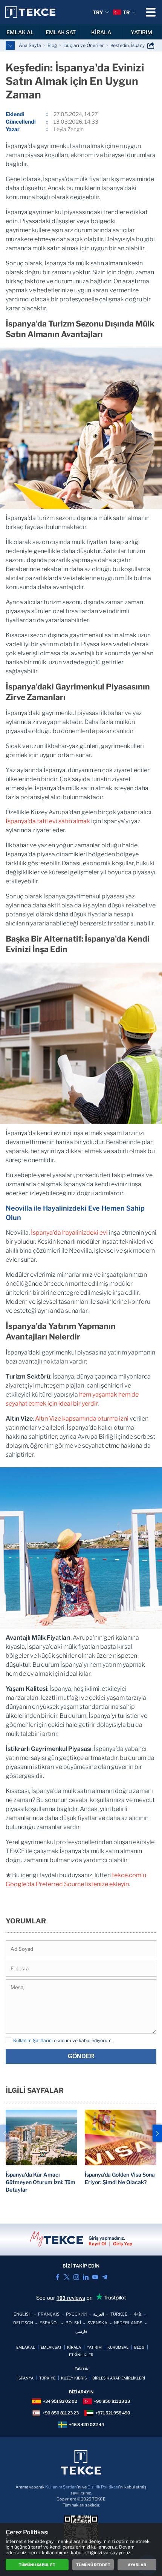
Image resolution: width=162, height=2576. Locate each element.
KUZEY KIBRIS (74, 2378)
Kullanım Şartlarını (34, 2040)
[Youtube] (95, 2277)
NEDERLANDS (128, 2323)
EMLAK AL (20, 32)
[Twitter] (67, 2277)
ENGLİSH (23, 2314)
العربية (99, 2314)
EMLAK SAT (61, 32)
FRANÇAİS (49, 2314)
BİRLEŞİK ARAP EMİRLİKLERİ (119, 2378)
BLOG (139, 2347)
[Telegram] (105, 2277)
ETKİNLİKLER (81, 2355)
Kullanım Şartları (61, 2487)
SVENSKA (97, 2323)
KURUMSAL (118, 2347)
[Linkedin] (86, 2277)
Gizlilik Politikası (103, 2487)
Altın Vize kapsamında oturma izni (82, 1419)
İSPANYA (25, 2378)
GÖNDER (81, 2056)
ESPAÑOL (49, 2323)
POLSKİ (73, 2323)
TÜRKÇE (119, 2314)
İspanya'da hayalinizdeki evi (69, 1233)
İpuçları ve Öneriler (84, 45)
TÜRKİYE (47, 2378)
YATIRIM (94, 2347)
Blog (52, 45)
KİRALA (101, 32)
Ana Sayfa (30, 45)
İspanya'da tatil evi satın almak (48, 821)
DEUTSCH (23, 2323)
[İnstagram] (76, 2277)
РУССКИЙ (76, 2314)
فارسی (81, 2331)
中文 (138, 2314)
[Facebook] (57, 2277)
